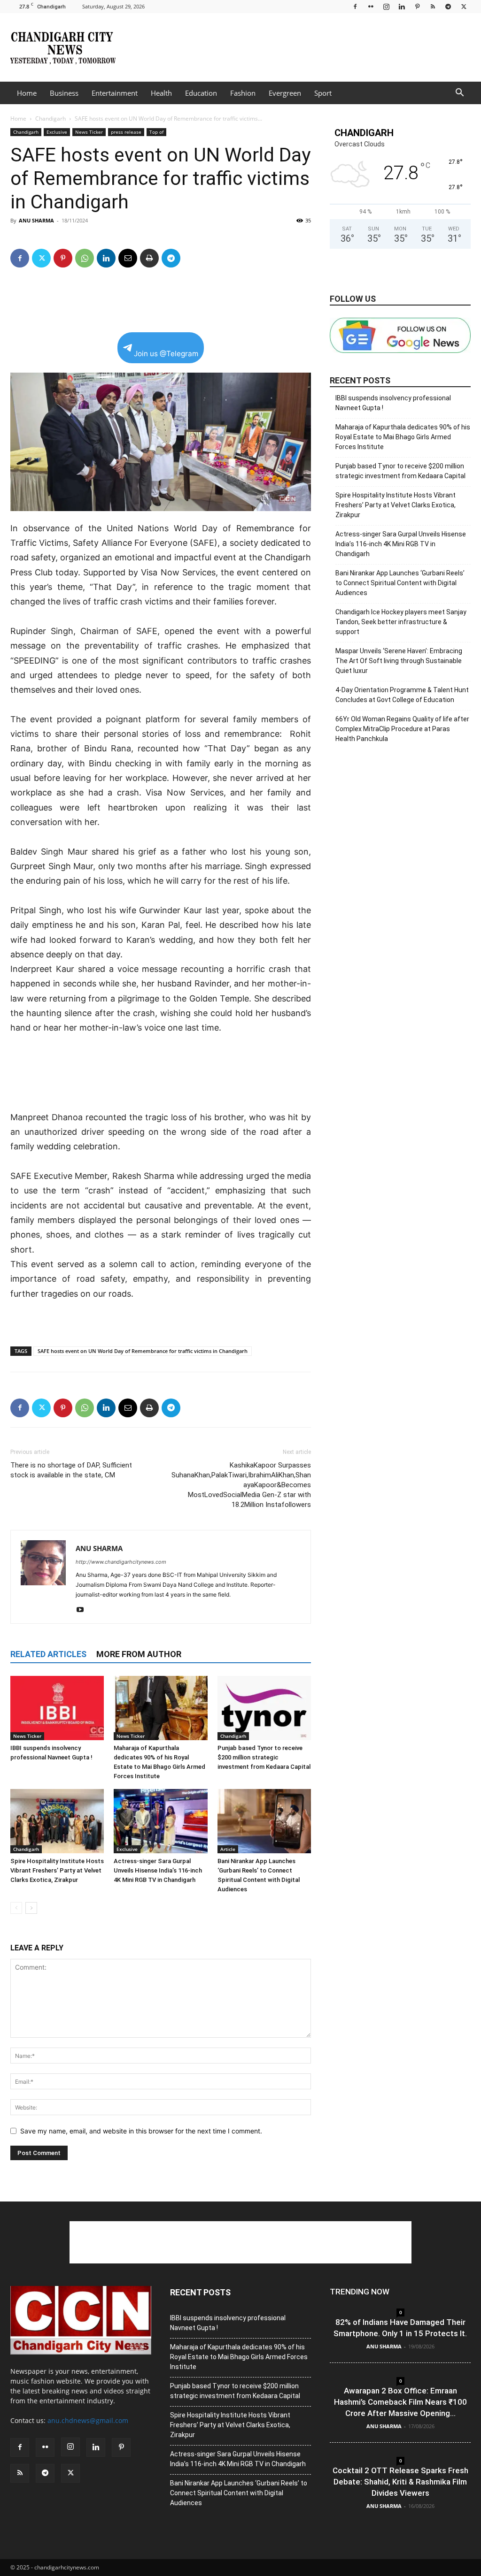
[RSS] (433, 6)
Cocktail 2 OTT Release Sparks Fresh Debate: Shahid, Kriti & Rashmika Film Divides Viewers (400, 2482)
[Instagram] (386, 6)
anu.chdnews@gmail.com (88, 2420)
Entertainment (115, 93)
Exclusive (57, 132)
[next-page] (31, 1908)
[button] (459, 94)
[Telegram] (448, 6)
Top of (156, 132)
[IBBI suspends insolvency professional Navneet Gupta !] (57, 1708)
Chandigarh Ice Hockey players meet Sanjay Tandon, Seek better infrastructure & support (401, 622)
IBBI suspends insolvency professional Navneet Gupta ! (393, 403)
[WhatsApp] (85, 258)
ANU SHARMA (36, 220)
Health (161, 93)
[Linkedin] (402, 6)
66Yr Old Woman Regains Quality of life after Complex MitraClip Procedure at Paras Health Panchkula (402, 729)
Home (27, 93)
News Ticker (89, 132)
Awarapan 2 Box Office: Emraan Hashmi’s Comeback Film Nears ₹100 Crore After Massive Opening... (400, 2402)
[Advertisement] (300, 47)
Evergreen (285, 93)
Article (228, 1849)
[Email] (128, 258)
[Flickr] (371, 6)
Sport (323, 93)
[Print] (149, 258)
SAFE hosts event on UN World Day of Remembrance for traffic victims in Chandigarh (143, 1351)
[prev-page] (16, 1908)
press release (126, 132)
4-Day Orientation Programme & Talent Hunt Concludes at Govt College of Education (402, 695)
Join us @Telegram (166, 354)
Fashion (243, 93)
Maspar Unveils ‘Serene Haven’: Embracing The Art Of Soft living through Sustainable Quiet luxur (399, 661)
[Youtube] (83, 1610)
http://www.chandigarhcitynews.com (121, 1562)
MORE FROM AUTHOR (139, 1654)
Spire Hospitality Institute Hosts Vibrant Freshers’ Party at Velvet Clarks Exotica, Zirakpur (57, 1870)
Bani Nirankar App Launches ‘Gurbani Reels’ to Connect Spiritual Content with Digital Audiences (400, 583)
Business (64, 93)
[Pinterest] (417, 6)
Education (201, 93)
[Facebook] (355, 6)
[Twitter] (464, 6)
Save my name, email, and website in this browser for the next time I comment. (141, 2131)
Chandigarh (50, 118)
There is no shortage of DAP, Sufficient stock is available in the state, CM (71, 1470)
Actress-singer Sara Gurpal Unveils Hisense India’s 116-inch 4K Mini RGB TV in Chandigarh (158, 1870)
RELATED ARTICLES (48, 1654)
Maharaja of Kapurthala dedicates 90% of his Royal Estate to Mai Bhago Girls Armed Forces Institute (403, 437)
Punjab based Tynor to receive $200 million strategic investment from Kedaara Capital (264, 1757)
